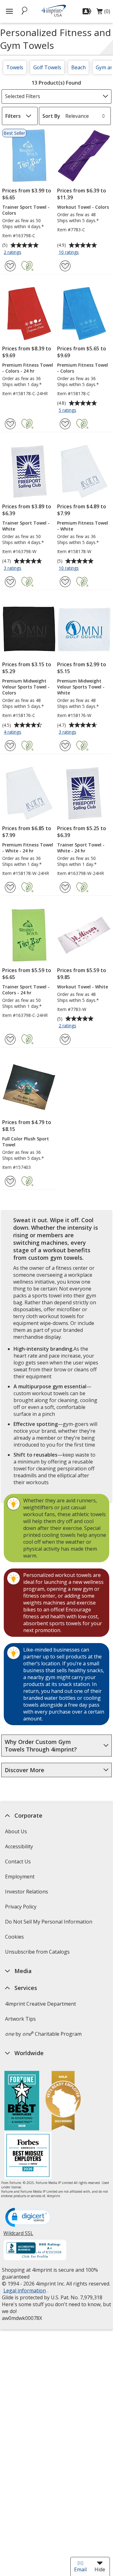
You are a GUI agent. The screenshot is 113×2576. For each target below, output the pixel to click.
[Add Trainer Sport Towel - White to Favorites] (10, 582)
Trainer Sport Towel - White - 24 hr (81, 848)
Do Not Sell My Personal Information (49, 1924)
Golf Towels (47, 67)
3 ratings (13, 568)
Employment (19, 1877)
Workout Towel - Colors (83, 207)
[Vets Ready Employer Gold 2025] (63, 2101)
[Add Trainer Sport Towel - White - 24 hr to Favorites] (65, 887)
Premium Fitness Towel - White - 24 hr (28, 848)
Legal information (24, 2291)
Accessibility (19, 1846)
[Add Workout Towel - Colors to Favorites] (65, 266)
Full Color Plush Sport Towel (26, 1142)
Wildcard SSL (18, 2236)
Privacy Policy (21, 1909)
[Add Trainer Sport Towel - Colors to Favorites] (10, 266)
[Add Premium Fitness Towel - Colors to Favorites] (65, 424)
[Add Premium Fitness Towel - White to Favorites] (65, 582)
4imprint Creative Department (40, 2004)
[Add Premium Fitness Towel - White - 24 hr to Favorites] (10, 887)
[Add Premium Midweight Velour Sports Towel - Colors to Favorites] (10, 746)
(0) (103, 13)
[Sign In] (88, 11)
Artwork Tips (20, 2019)
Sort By (51, 116)
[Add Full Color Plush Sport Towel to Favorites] (10, 1181)
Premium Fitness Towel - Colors (83, 368)
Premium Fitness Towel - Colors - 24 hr (28, 368)
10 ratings (70, 253)
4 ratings (13, 732)
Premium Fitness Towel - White (83, 526)
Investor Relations (27, 1894)
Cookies (15, 1939)
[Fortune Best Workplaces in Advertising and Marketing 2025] (22, 2101)
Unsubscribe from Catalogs (38, 1954)
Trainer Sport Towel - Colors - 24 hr (26, 990)
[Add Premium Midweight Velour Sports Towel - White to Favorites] (65, 746)
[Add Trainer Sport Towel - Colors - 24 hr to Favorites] (10, 1039)
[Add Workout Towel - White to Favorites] (65, 1039)
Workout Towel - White (83, 987)
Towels (15, 67)
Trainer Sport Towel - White (26, 526)
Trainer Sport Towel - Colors (26, 210)
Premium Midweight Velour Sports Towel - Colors (26, 687)
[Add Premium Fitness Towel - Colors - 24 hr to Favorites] (10, 424)
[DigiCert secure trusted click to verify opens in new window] (29, 2218)
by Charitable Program (43, 2034)
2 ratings (13, 253)
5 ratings (68, 411)
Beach (78, 67)
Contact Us (18, 1861)
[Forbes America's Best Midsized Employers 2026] (28, 2156)
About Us (16, 1831)
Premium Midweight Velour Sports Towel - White (81, 687)
